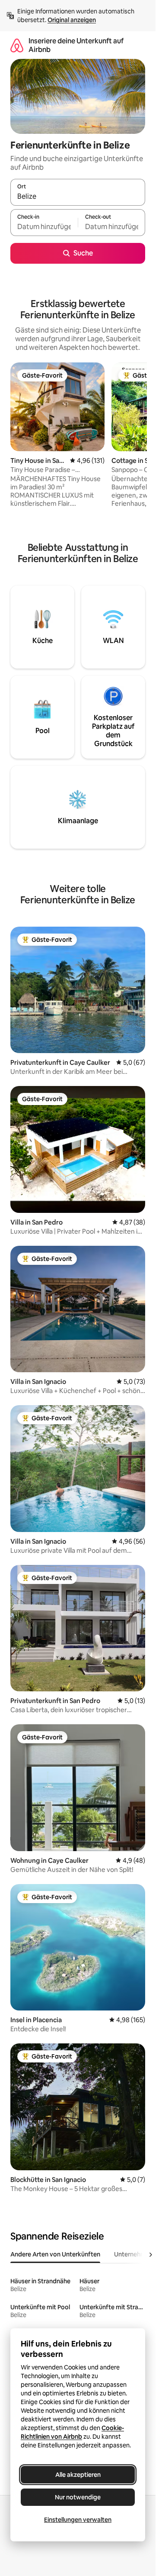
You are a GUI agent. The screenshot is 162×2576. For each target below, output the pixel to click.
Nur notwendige (78, 2497)
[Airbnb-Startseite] (17, 45)
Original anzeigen (72, 20)
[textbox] (44, 226)
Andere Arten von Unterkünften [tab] (55, 2254)
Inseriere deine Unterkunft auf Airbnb (76, 45)
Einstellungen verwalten (78, 2520)
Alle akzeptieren (78, 2475)
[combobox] (78, 196)
